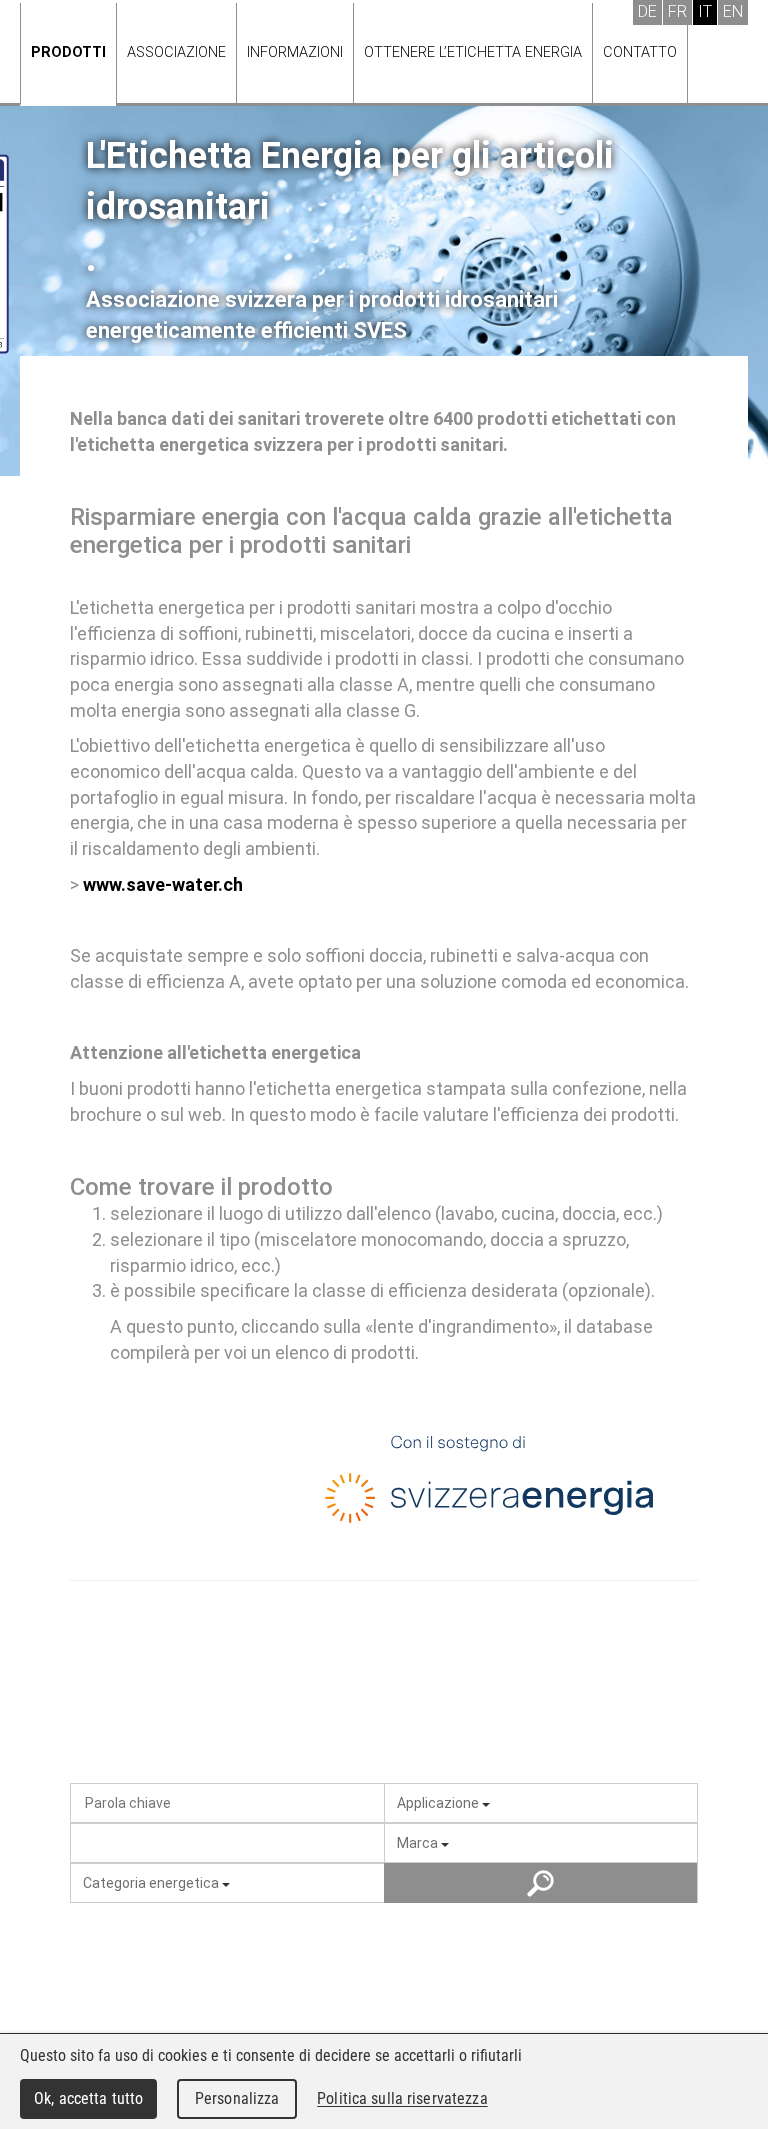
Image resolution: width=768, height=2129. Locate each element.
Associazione (176, 52)
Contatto (640, 52)
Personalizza (237, 2098)
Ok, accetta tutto (88, 2098)
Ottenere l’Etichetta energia (473, 52)
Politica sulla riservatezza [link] (402, 2098)
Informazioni (295, 52)
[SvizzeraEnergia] (490, 1483)
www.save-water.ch (163, 884)
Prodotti (68, 52)
